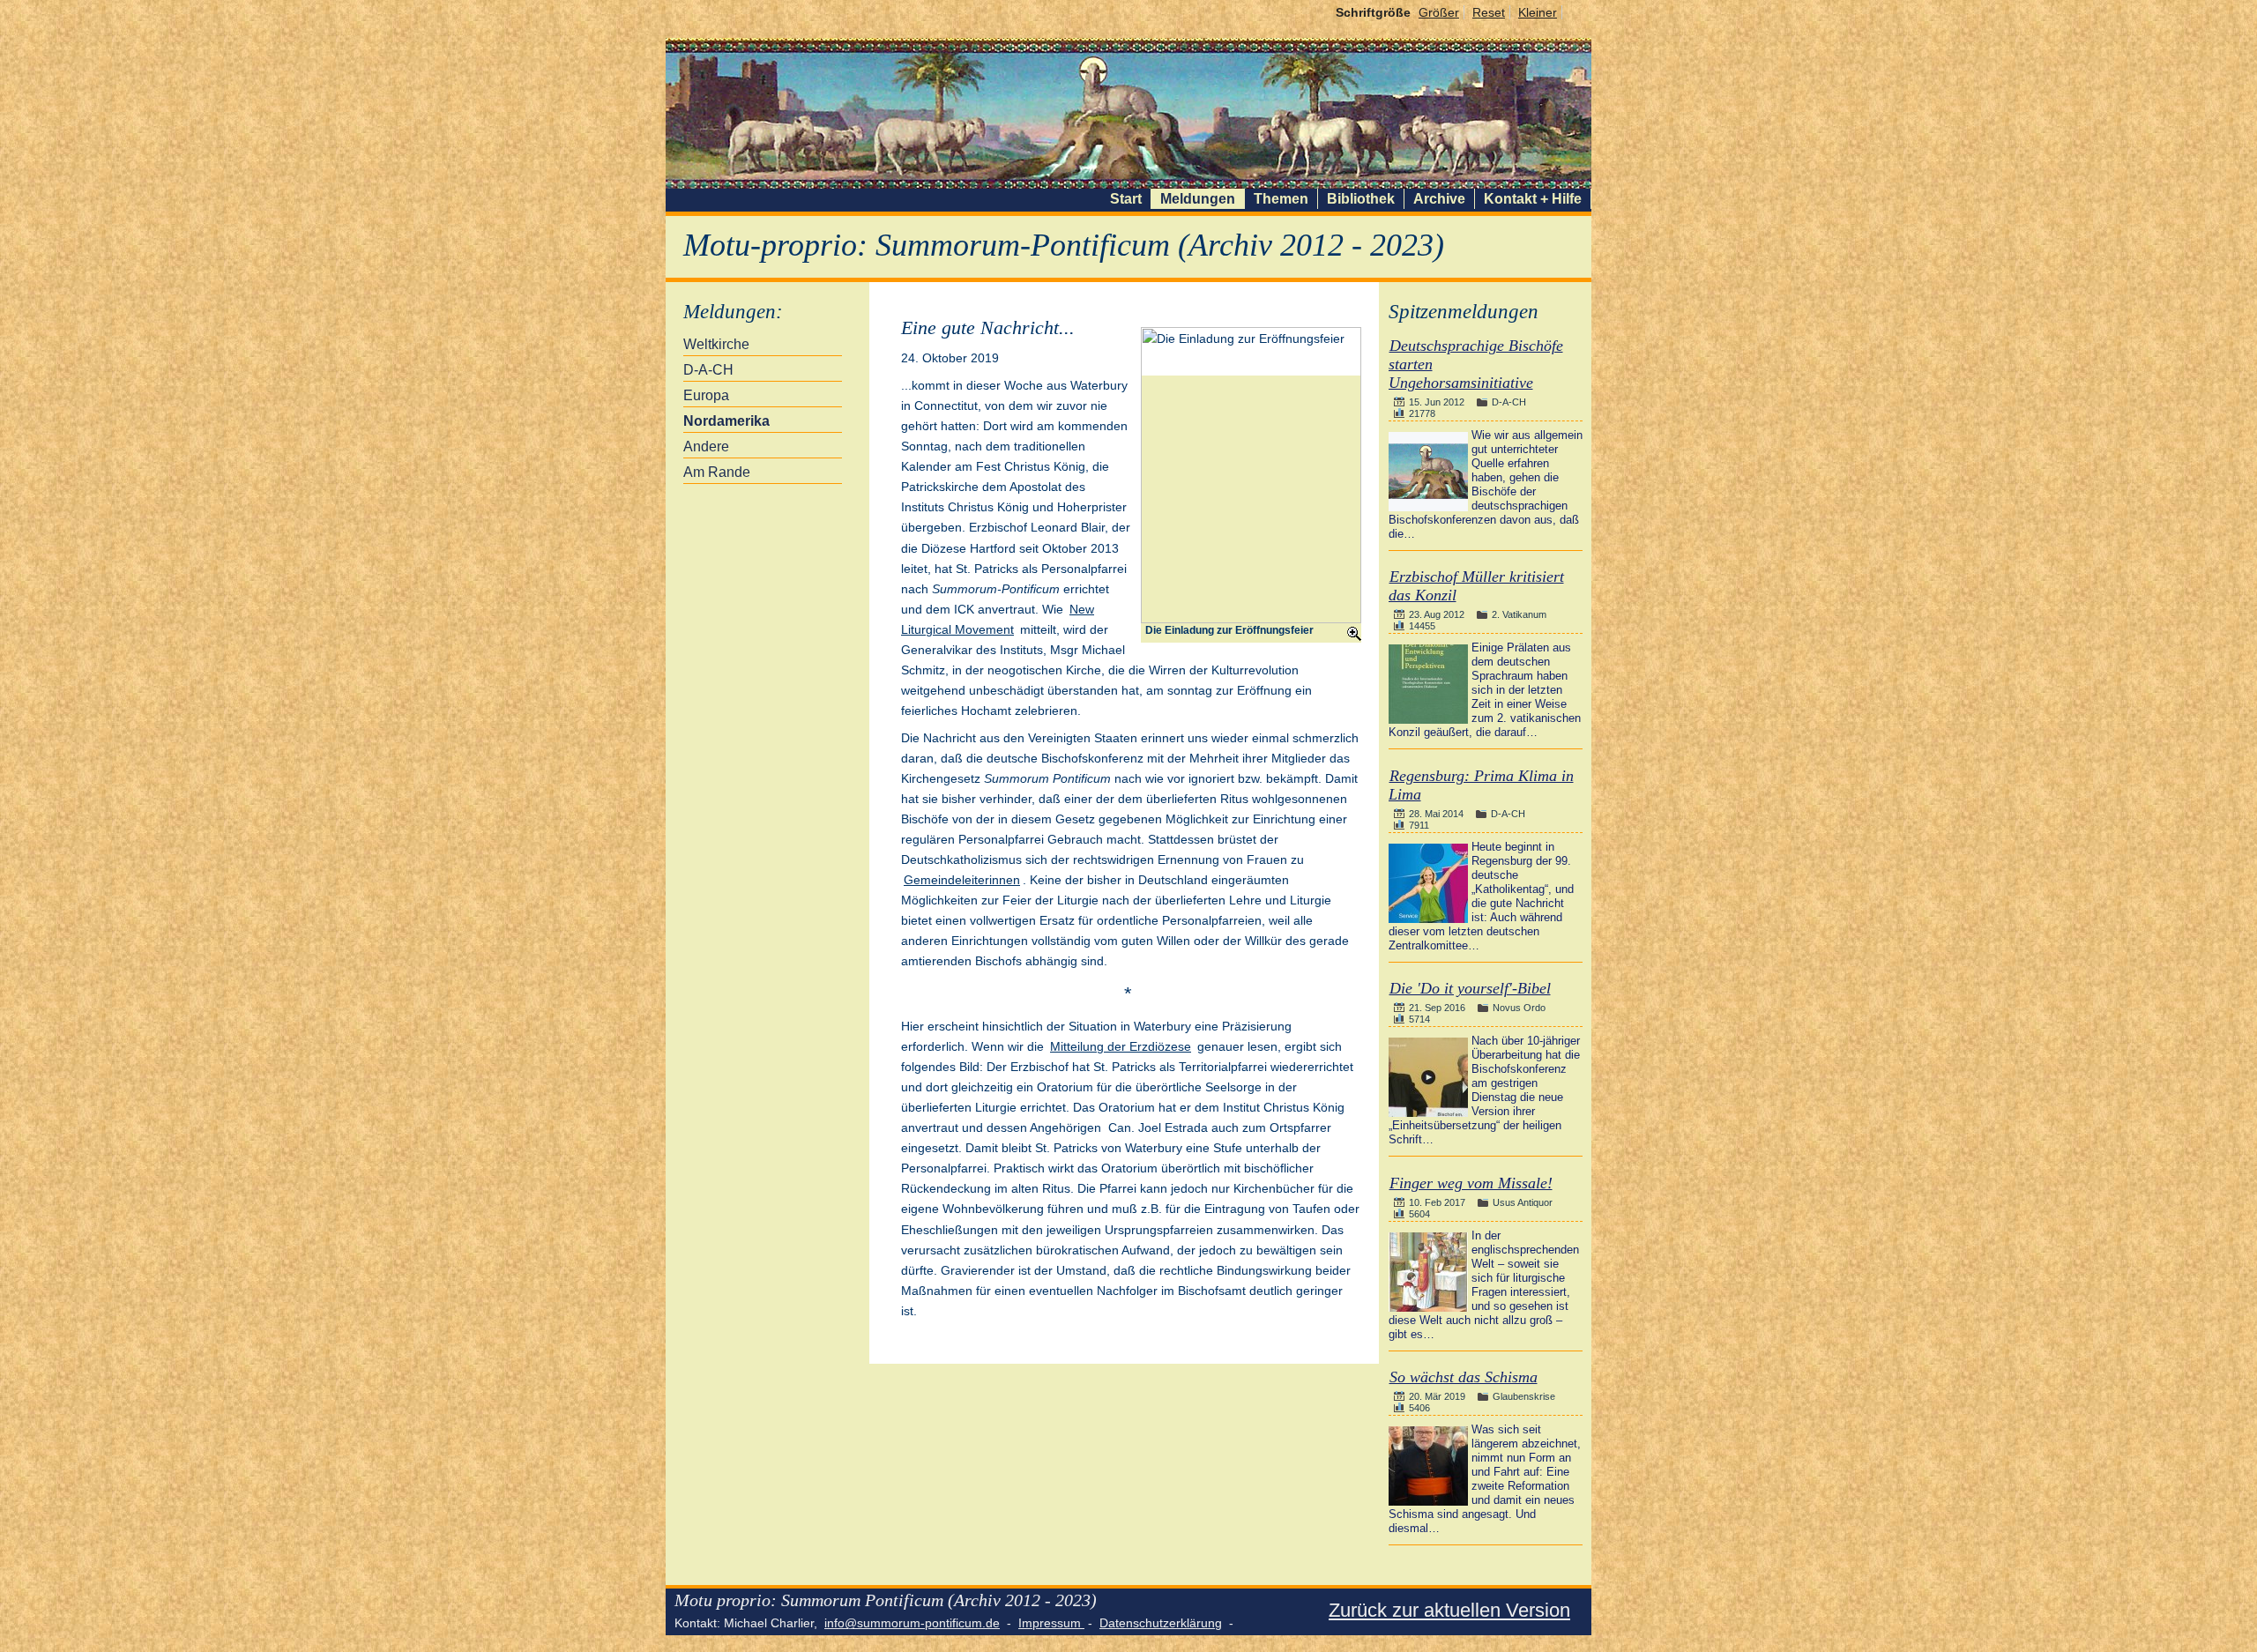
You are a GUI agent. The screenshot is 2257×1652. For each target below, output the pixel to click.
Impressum (1051, 1623)
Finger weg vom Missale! (1471, 1183)
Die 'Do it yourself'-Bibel (1470, 988)
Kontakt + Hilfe (1533, 199)
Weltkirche (716, 344)
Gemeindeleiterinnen (962, 880)
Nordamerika (726, 421)
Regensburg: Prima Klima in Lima (1481, 785)
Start (1126, 199)
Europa (706, 395)
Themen (1281, 199)
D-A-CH (708, 370)
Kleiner (1538, 12)
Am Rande (717, 472)
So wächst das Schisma (1464, 1377)
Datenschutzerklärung (1161, 1623)
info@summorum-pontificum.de (912, 1623)
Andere (706, 446)
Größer (1439, 12)
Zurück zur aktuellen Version (1449, 1610)
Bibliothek (1361, 199)
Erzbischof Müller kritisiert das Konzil (1476, 586)
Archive (1439, 199)
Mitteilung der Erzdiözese (1121, 1046)
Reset (1489, 12)
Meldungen (1198, 199)
